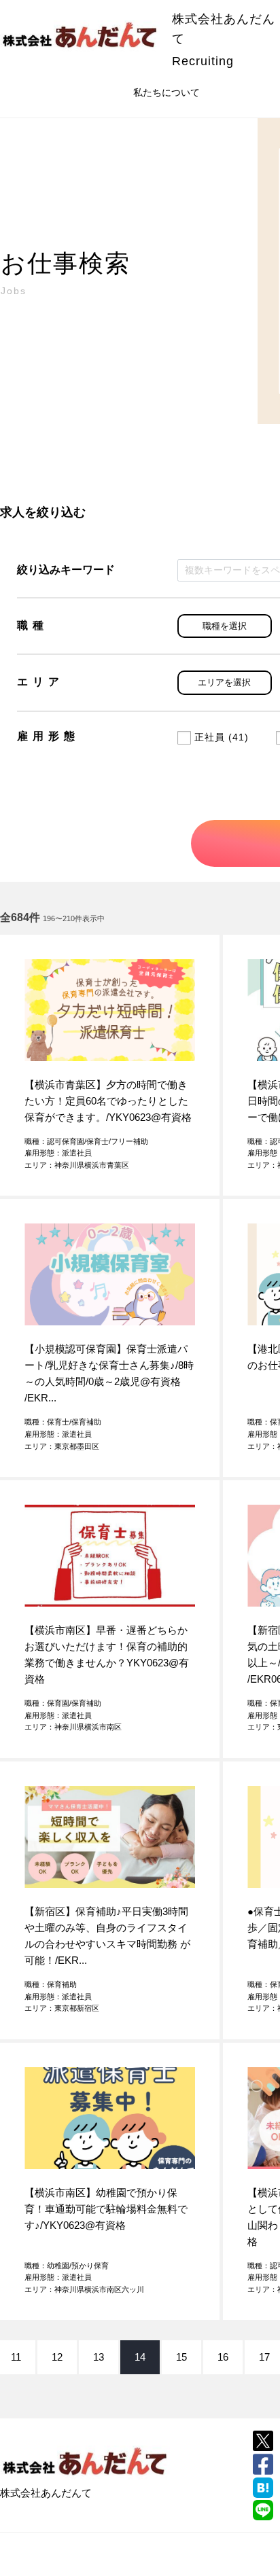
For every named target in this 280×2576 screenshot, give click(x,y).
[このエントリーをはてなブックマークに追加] (263, 2488)
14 (140, 2357)
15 (181, 2357)
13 (99, 2357)
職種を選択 (225, 626)
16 (223, 2357)
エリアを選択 (224, 682)
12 (57, 2357)
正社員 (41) (222, 737)
